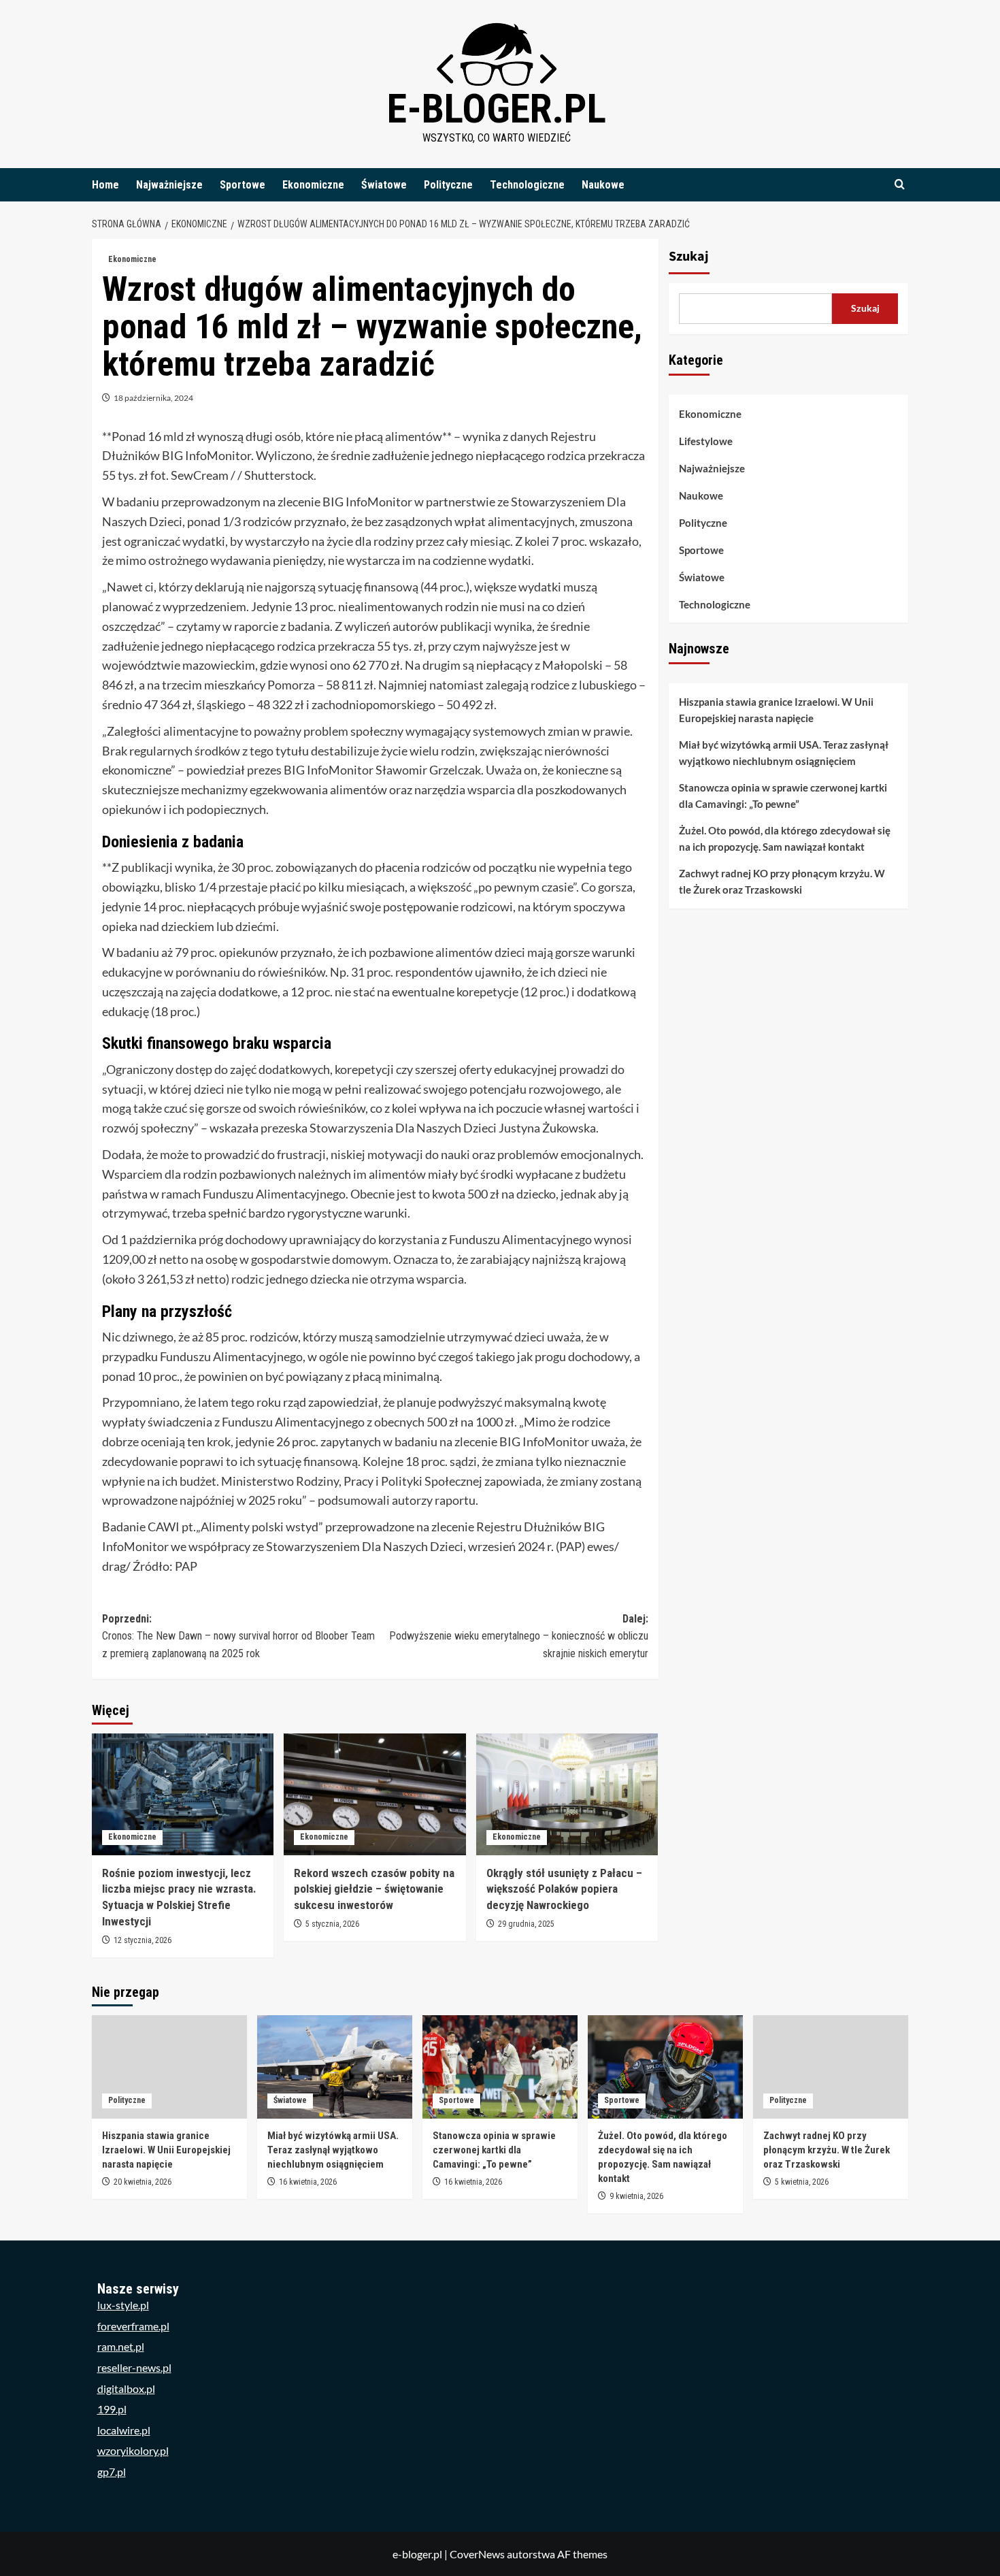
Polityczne (448, 185)
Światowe (384, 185)
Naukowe (603, 185)
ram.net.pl (121, 2346)
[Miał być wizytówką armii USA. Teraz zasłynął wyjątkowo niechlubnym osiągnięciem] (335, 2067)
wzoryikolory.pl (133, 2450)
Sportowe (243, 185)
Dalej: (518, 1636)
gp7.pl (112, 2472)
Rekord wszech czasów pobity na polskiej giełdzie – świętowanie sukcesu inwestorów (374, 1889)
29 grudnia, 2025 (526, 1924)
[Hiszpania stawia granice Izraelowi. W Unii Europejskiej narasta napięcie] (169, 2067)
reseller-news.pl (134, 2367)
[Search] (900, 185)
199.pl (112, 2409)
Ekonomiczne (313, 185)
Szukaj (689, 257)
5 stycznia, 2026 (332, 1924)
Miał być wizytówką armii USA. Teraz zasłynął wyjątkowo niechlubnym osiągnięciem (784, 753)
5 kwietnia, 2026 (802, 2182)
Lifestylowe (706, 441)
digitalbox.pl (126, 2388)
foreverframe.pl (133, 2326)
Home (105, 185)
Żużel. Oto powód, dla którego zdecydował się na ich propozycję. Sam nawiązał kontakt (785, 839)
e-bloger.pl (497, 109)
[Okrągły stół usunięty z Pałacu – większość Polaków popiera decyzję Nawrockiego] (567, 1794)
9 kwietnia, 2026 (636, 2196)
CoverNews (477, 2554)
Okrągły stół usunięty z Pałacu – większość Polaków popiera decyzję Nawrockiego (564, 1889)
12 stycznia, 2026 (143, 1940)
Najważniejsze (169, 185)
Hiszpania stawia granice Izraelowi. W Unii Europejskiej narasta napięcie (776, 711)
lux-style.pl (123, 2305)
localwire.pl (124, 2430)
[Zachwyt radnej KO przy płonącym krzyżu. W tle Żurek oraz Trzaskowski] (831, 2067)
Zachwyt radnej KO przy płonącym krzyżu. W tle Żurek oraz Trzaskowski (782, 882)
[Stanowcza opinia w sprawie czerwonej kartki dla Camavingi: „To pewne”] (500, 2067)
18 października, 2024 (153, 398)
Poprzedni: (238, 1636)
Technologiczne (527, 185)
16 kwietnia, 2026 (308, 2182)
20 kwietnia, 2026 (143, 2182)
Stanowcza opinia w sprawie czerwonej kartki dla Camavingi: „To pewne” (783, 796)
